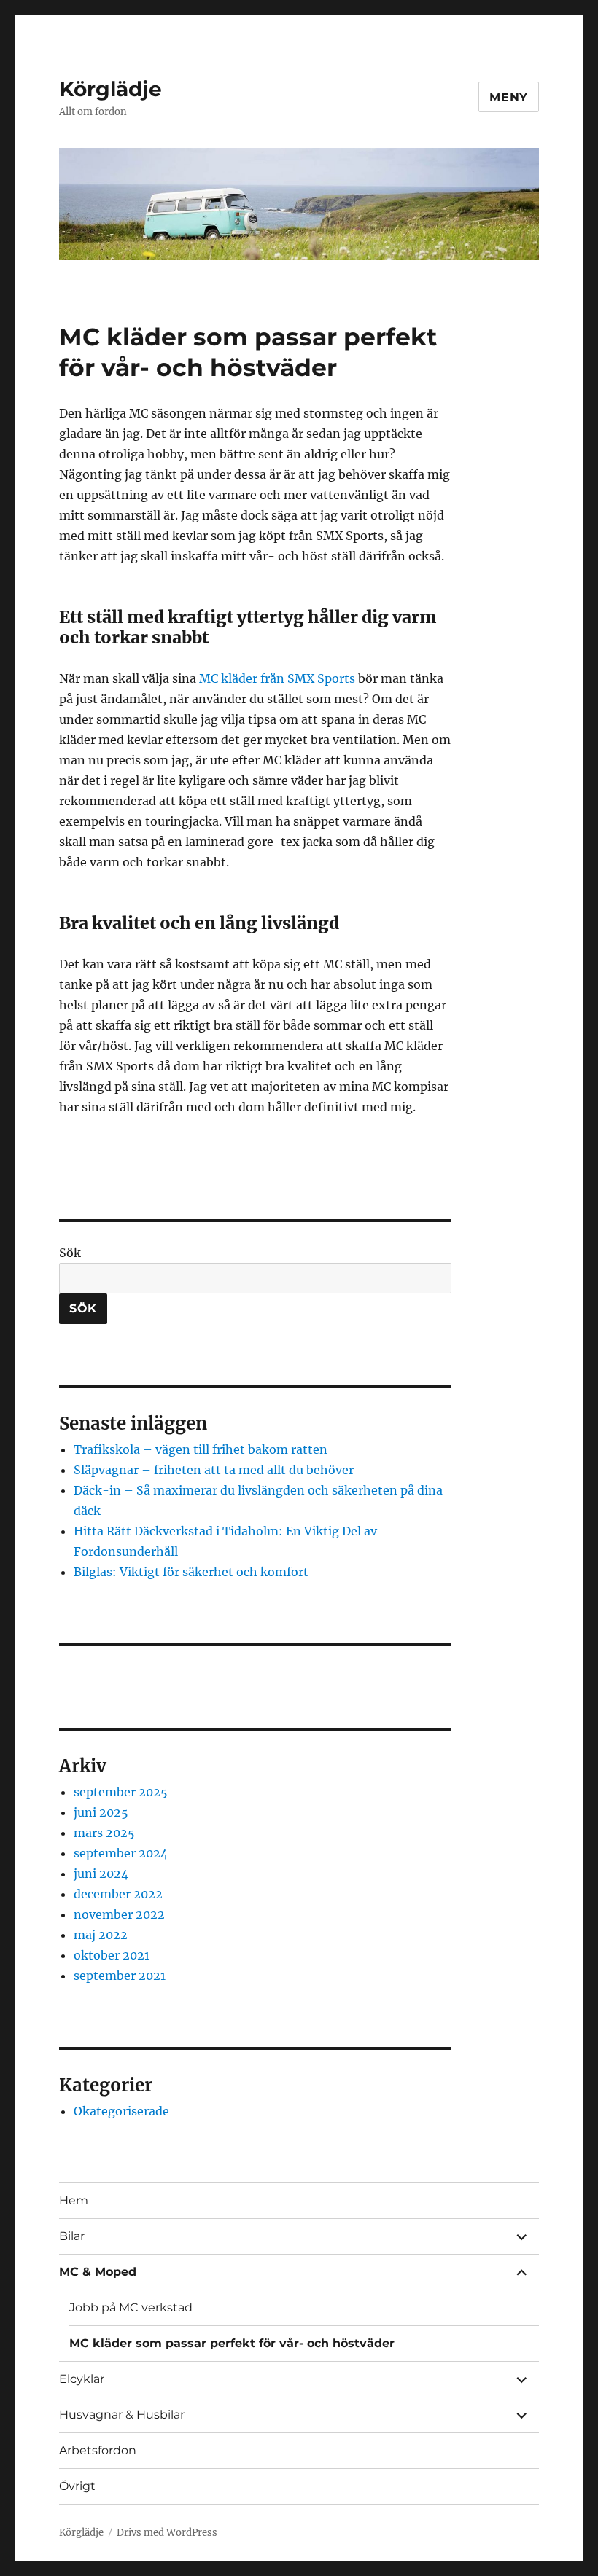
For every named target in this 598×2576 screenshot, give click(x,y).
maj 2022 (101, 1935)
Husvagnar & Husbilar (122, 2415)
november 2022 (119, 1914)
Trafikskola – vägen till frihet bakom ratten (201, 1449)
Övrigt (77, 2486)
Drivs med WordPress (167, 2533)
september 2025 (121, 1792)
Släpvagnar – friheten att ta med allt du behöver (214, 1470)
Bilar (72, 2236)
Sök (70, 1253)
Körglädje (110, 89)
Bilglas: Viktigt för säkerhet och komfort (191, 1572)
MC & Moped (98, 2272)
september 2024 (121, 1853)
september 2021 (120, 1976)
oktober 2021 (112, 1955)
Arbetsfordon (98, 2450)
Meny (509, 97)
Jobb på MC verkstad (131, 2307)
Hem (74, 2200)
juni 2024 (101, 1874)
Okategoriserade (121, 2111)
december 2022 (118, 1894)
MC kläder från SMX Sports (277, 678)
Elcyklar (82, 2379)
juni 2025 (101, 1812)
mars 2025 (104, 1833)
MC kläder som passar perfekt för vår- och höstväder (232, 2343)
